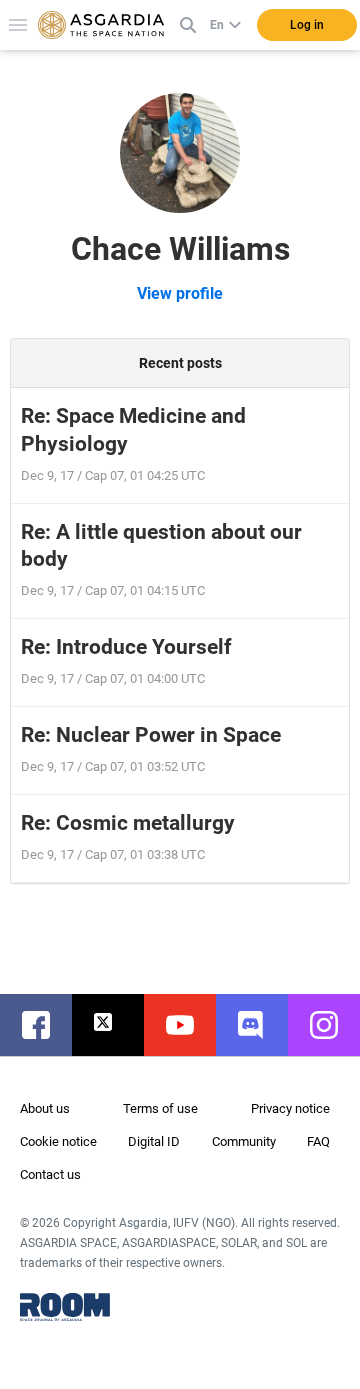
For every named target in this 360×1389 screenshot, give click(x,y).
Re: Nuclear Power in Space (151, 735)
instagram (334, 1025)
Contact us (50, 1174)
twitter (118, 1025)
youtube (190, 1025)
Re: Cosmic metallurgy (128, 823)
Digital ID (154, 1141)
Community (244, 1141)
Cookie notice (58, 1141)
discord (262, 1025)
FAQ (318, 1141)
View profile (180, 293)
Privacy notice (290, 1108)
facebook (46, 1025)
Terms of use (160, 1108)
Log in (307, 25)
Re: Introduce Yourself (126, 647)
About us (45, 1108)
